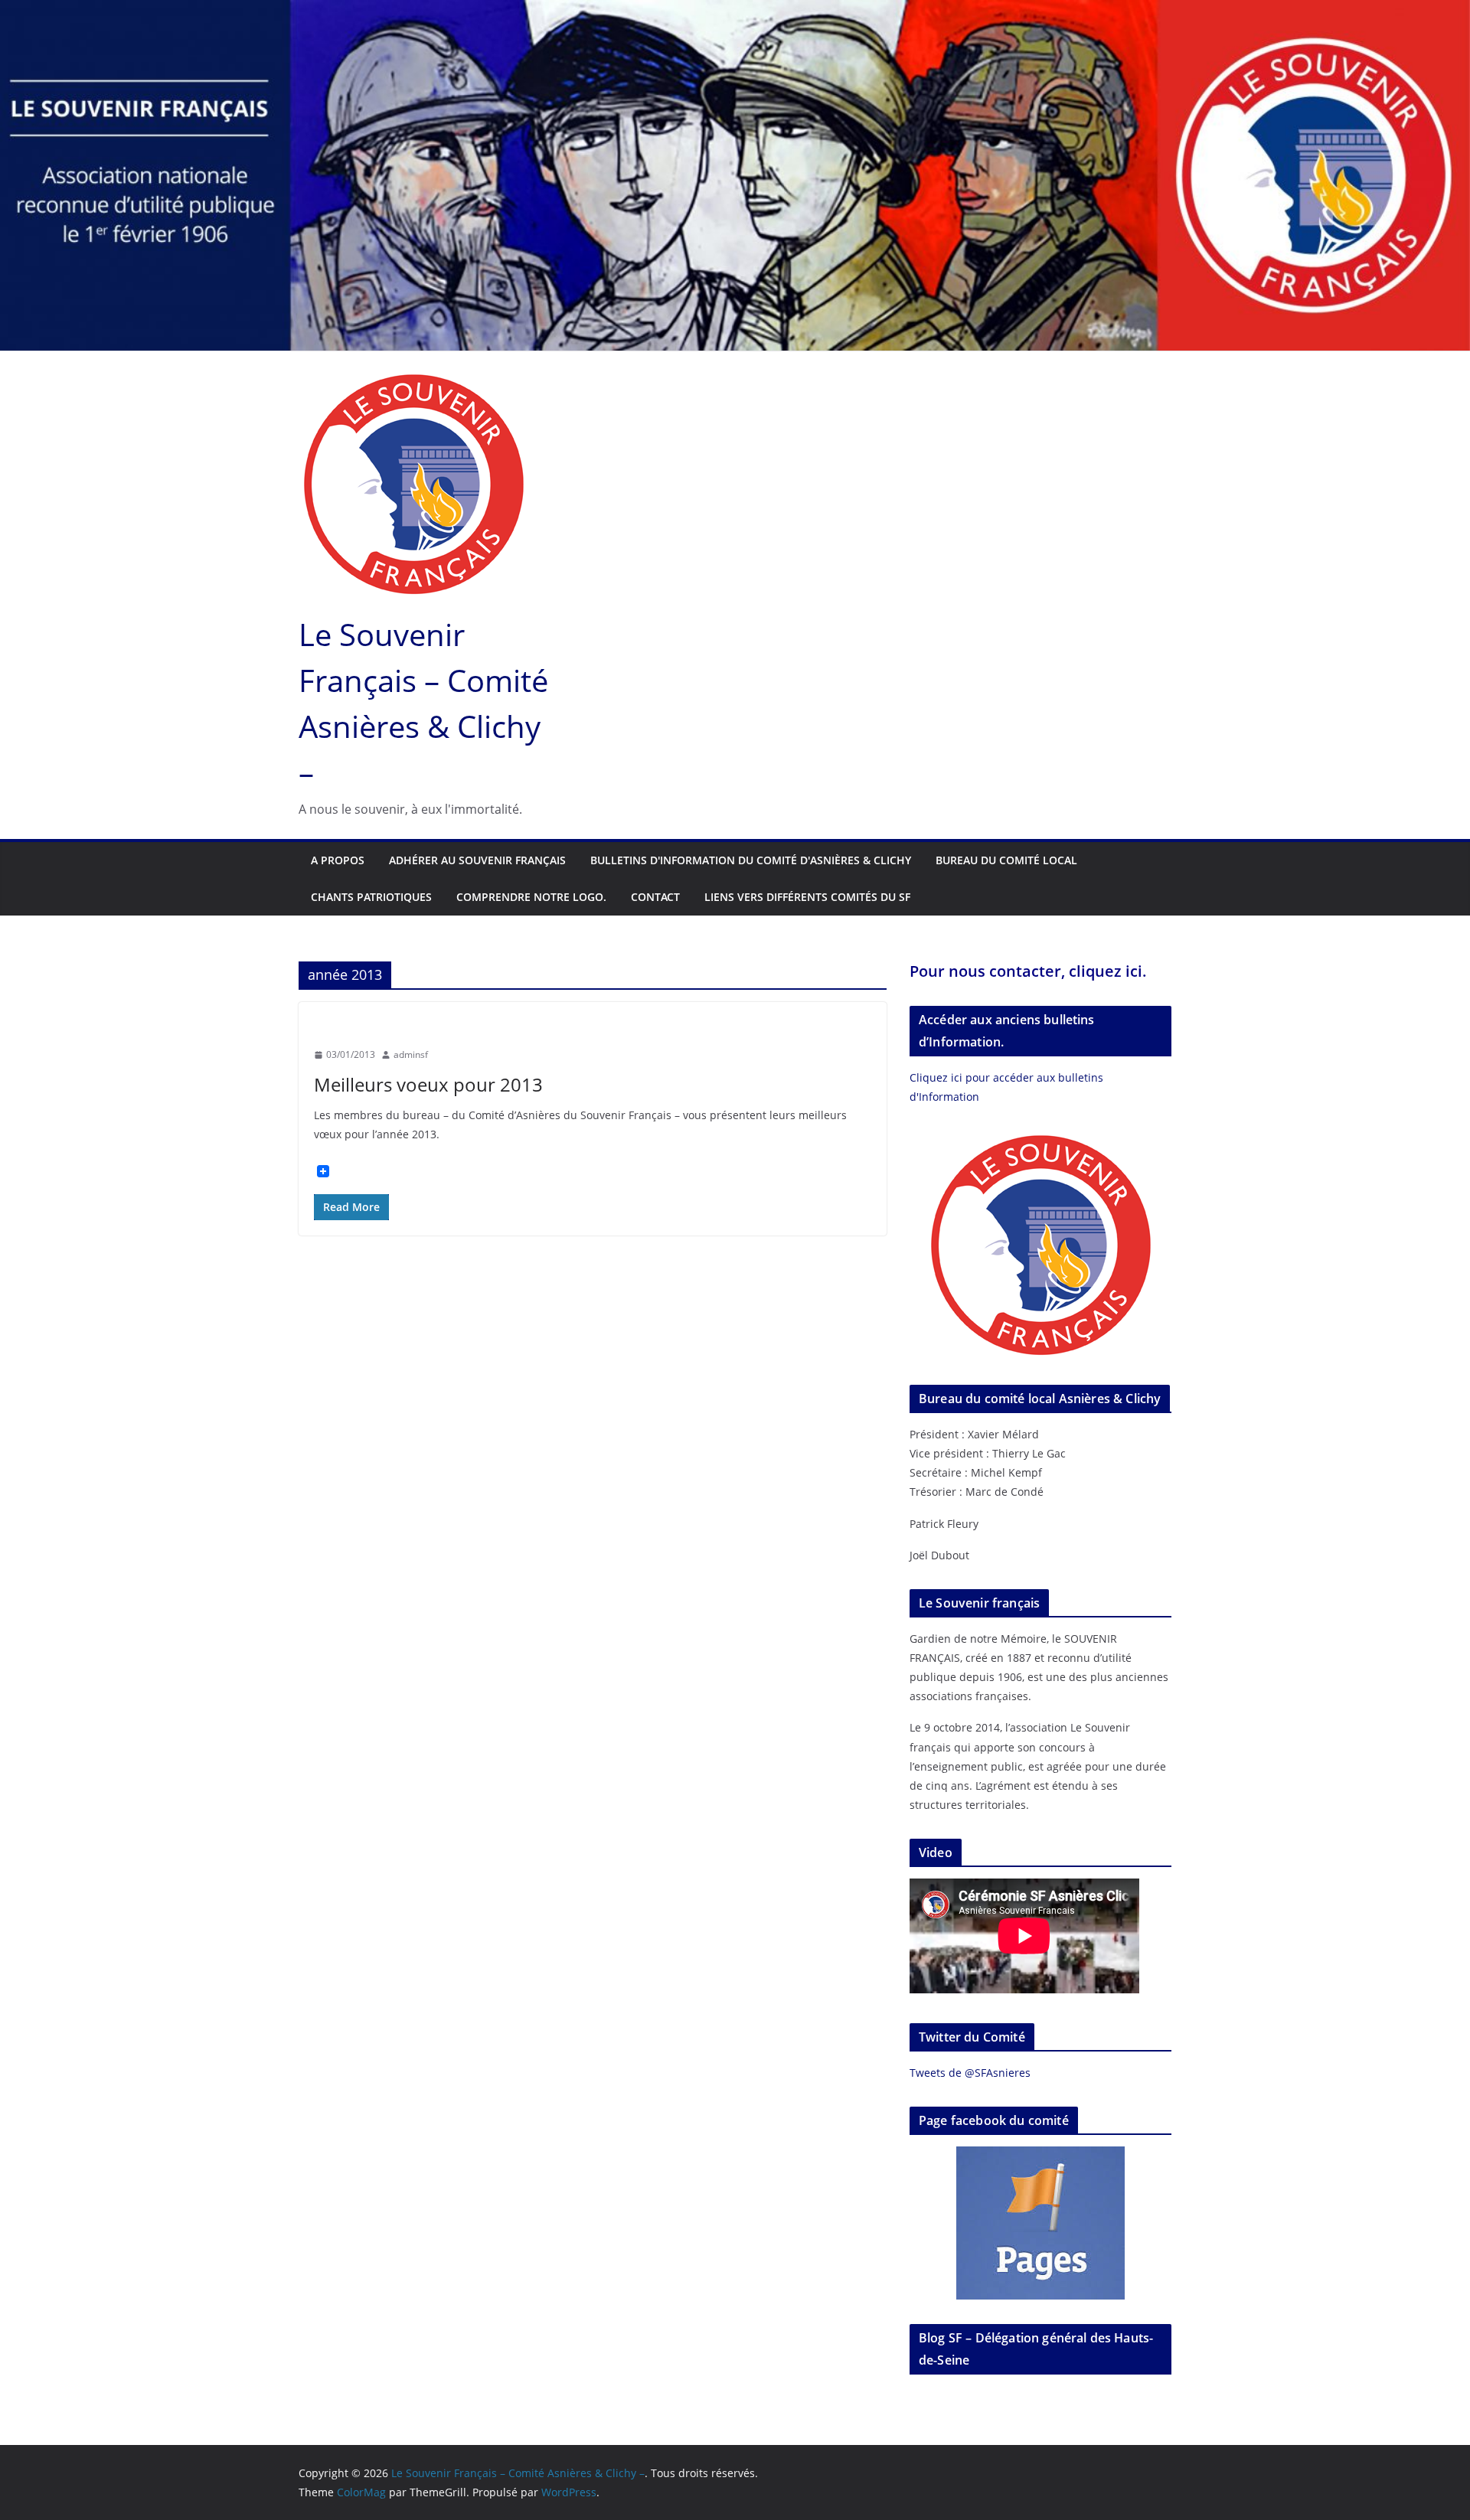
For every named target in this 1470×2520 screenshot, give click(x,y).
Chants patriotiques (371, 897)
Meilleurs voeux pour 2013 (428, 1084)
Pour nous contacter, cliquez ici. (1028, 971)
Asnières (337, 1027)
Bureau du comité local (1006, 860)
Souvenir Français (539, 1027)
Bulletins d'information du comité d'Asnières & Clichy (751, 860)
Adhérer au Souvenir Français (477, 860)
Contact (655, 897)
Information (455, 1027)
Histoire (391, 1027)
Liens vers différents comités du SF (807, 897)
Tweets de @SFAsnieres (970, 2073)
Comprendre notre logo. (531, 897)
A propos (338, 860)
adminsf (411, 1054)
